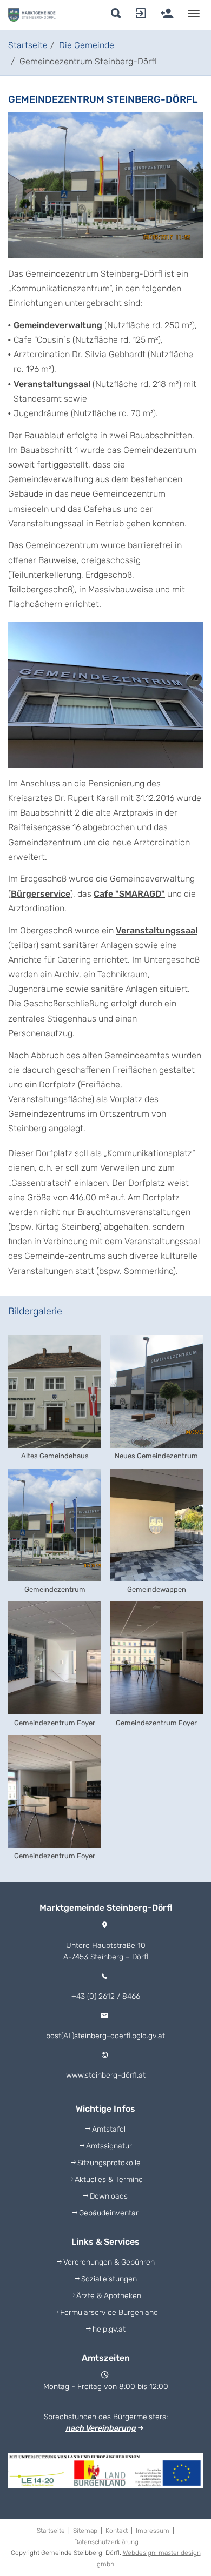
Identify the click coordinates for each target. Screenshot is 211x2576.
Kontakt (118, 2531)
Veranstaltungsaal (52, 384)
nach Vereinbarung (101, 2428)
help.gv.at (109, 2329)
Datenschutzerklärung (106, 2542)
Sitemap (87, 2531)
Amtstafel (109, 2129)
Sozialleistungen (109, 2279)
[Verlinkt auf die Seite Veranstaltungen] (165, 16)
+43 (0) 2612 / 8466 (106, 1996)
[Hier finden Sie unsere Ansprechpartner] (139, 16)
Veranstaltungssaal (157, 930)
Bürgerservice (41, 894)
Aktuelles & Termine (109, 2180)
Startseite (52, 2531)
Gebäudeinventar (109, 2213)
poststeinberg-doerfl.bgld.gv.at (105, 2036)
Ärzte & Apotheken (109, 2296)
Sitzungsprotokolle (109, 2163)
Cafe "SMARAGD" (129, 894)
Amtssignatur (109, 2146)
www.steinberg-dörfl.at (106, 2075)
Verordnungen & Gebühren (109, 2262)
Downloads (109, 2196)
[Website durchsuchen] (118, 16)
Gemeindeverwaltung (59, 325)
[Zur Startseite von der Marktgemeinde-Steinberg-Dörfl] (32, 15)
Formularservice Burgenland (109, 2313)
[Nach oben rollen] (190, 2533)
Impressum (154, 2531)
